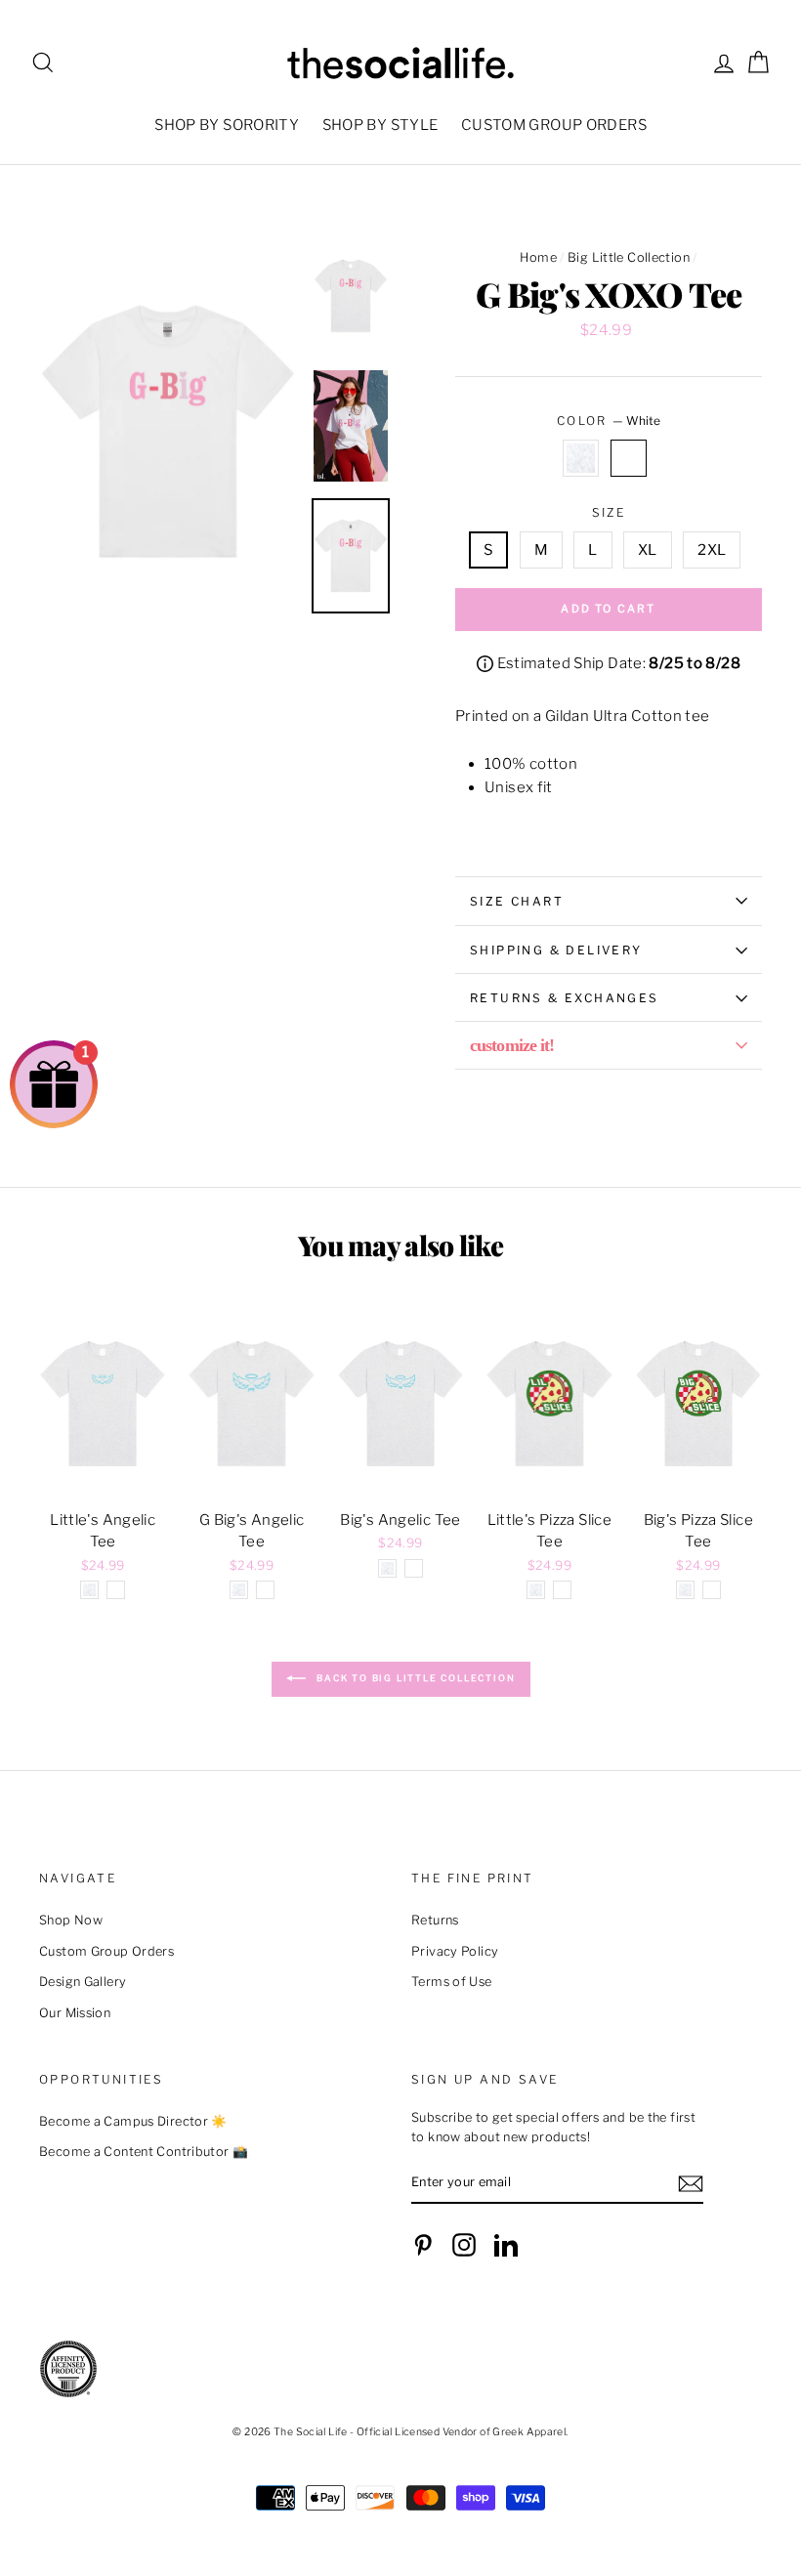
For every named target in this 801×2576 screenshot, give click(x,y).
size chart (517, 901)
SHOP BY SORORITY (227, 125)
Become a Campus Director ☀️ (133, 2121)
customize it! (512, 1045)
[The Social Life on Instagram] (464, 2245)
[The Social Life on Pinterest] (423, 2245)
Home (538, 257)
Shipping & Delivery (556, 950)
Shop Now (71, 1920)
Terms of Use (452, 1982)
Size (609, 512)
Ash (581, 458)
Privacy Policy (455, 1951)
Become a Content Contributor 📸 (144, 2152)
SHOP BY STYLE (380, 125)
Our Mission (75, 2013)
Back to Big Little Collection (415, 1678)
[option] (168, 432)
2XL (712, 550)
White (629, 458)
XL (648, 550)
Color (609, 421)
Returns (435, 1920)
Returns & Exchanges (565, 998)
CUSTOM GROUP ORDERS (554, 125)
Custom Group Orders (106, 1951)
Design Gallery (83, 1982)
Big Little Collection (629, 257)
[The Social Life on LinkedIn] (506, 2245)
